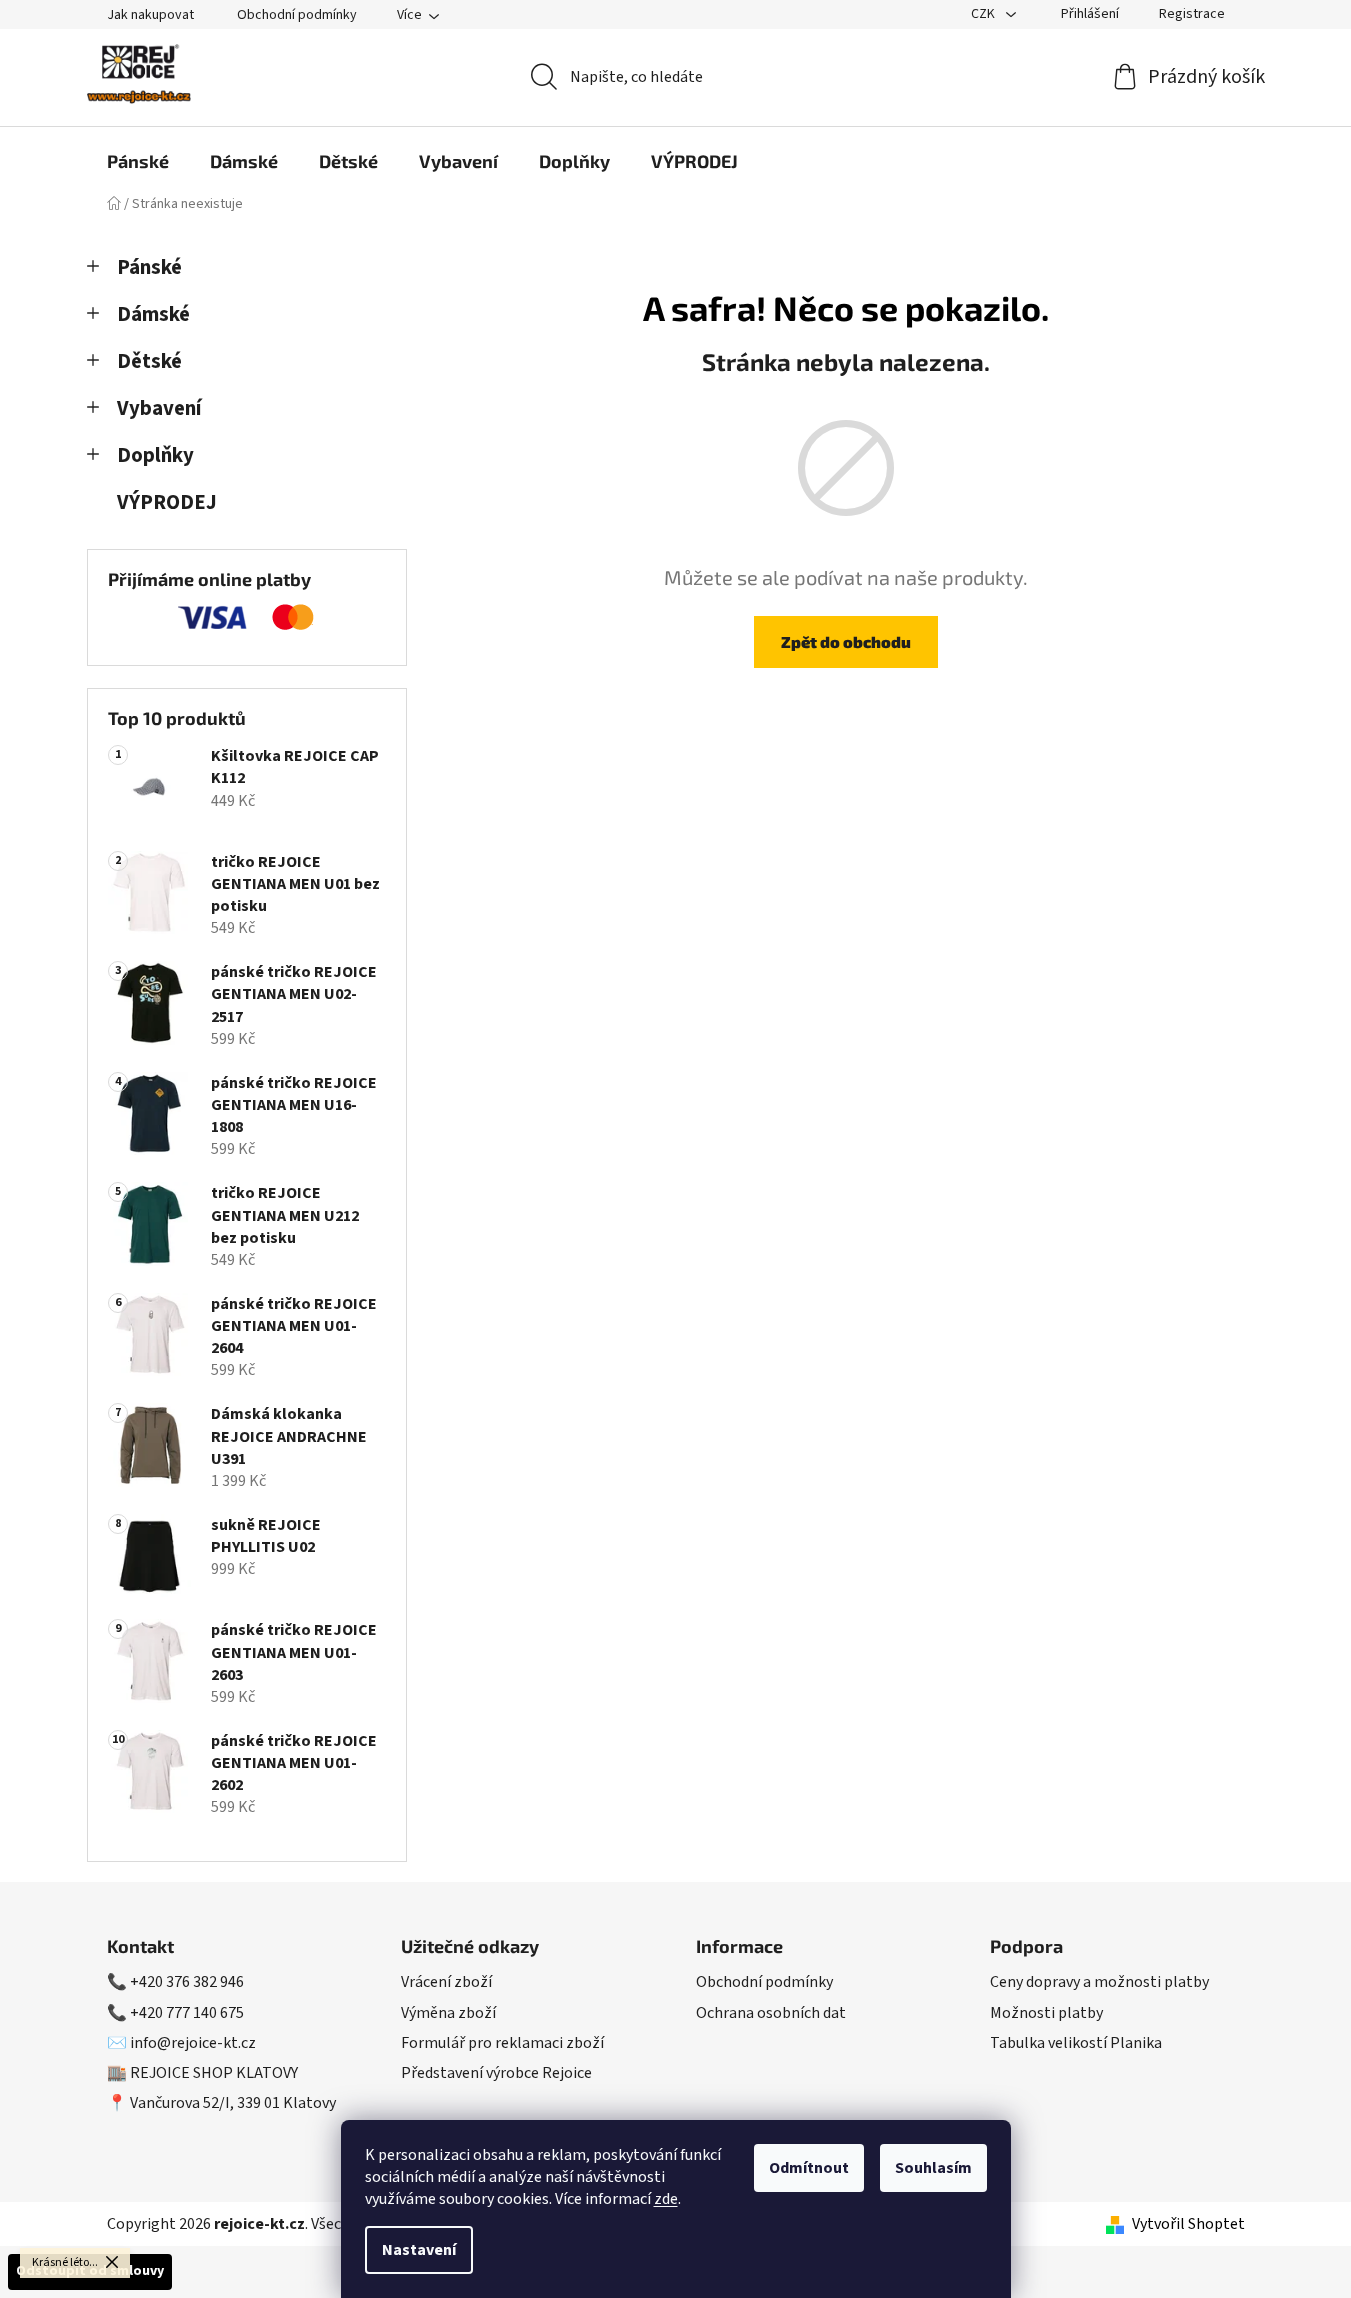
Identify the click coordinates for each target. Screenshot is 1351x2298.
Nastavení (419, 2250)
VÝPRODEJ (167, 502)
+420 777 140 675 (187, 2013)
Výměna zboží (448, 2013)
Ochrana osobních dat (771, 2013)
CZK (984, 14)
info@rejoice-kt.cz (193, 2043)
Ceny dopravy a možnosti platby (1099, 1982)
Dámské (153, 314)
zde (666, 2199)
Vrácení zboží (446, 1982)
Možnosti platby (1046, 2013)
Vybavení (159, 408)
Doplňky (155, 455)
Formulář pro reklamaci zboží (502, 2043)
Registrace (1192, 14)
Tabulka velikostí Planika (1076, 2043)
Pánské (149, 267)
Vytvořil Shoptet (1188, 2224)
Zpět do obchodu (846, 641)
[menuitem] (138, 161)
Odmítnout (809, 2168)
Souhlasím (933, 2168)
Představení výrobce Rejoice (496, 2073)
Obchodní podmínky (297, 15)
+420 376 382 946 (187, 1982)
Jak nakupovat (150, 15)
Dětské (149, 361)
